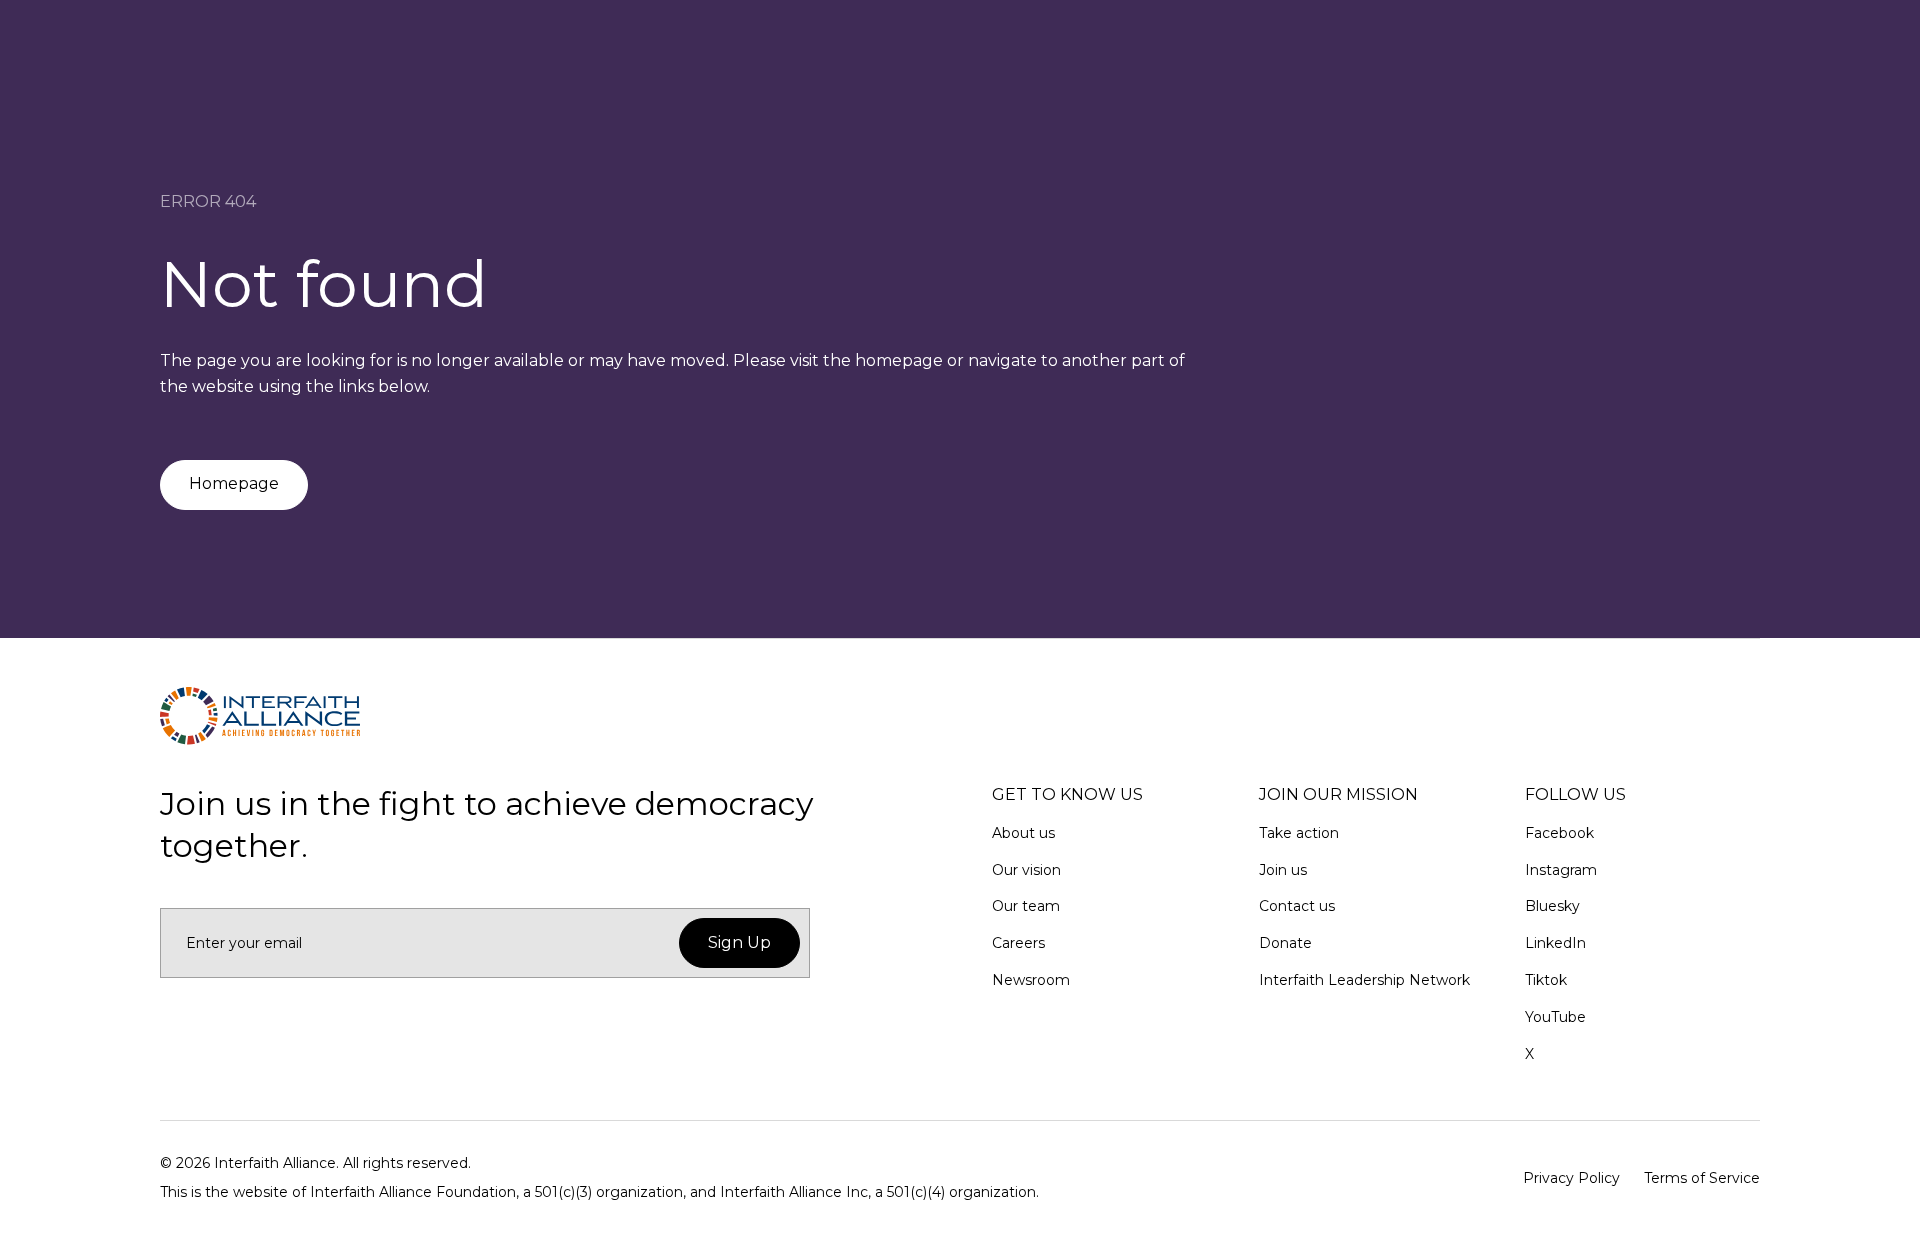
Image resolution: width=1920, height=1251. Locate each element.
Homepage (234, 483)
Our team (1026, 906)
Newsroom (1031, 980)
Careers (1018, 943)
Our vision (1026, 870)
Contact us (1297, 906)
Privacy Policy (1571, 1178)
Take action (1299, 833)
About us (1023, 833)
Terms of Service (1702, 1178)
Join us (1283, 870)
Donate (1285, 943)
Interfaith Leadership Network (1364, 980)
